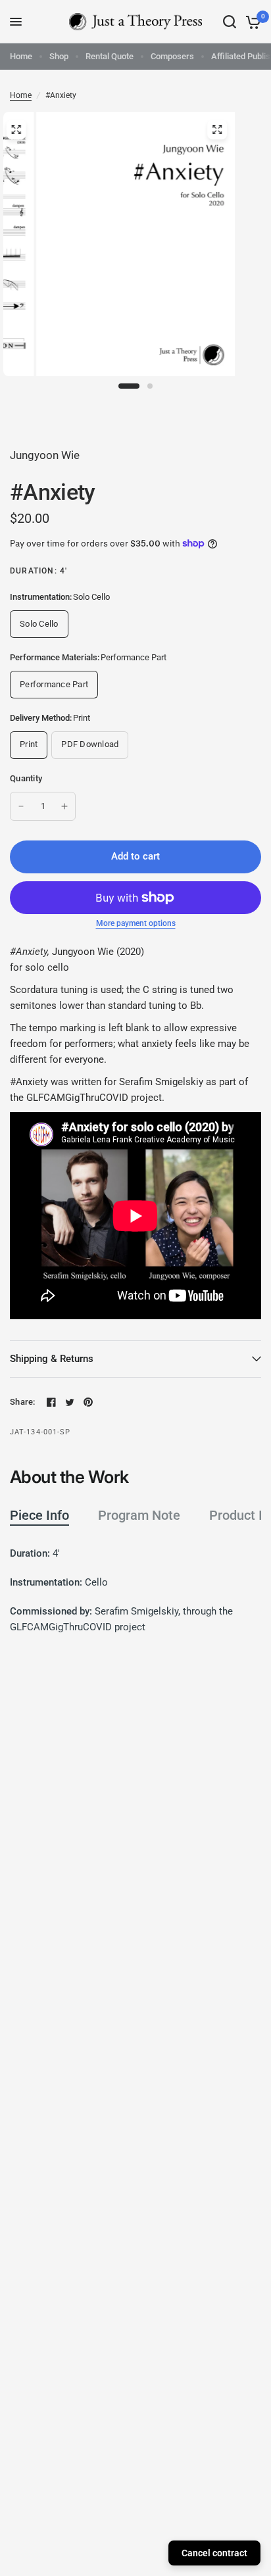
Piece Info (39, 1515)
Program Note (139, 1515)
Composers (172, 56)
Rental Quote (110, 56)
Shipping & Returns (52, 1359)
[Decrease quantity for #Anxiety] (21, 806)
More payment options (136, 923)
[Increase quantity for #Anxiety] (64, 806)
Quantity (26, 778)
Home (21, 56)
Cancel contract (214, 2553)
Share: (23, 1402)
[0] (251, 22)
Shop (59, 56)
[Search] (230, 22)
